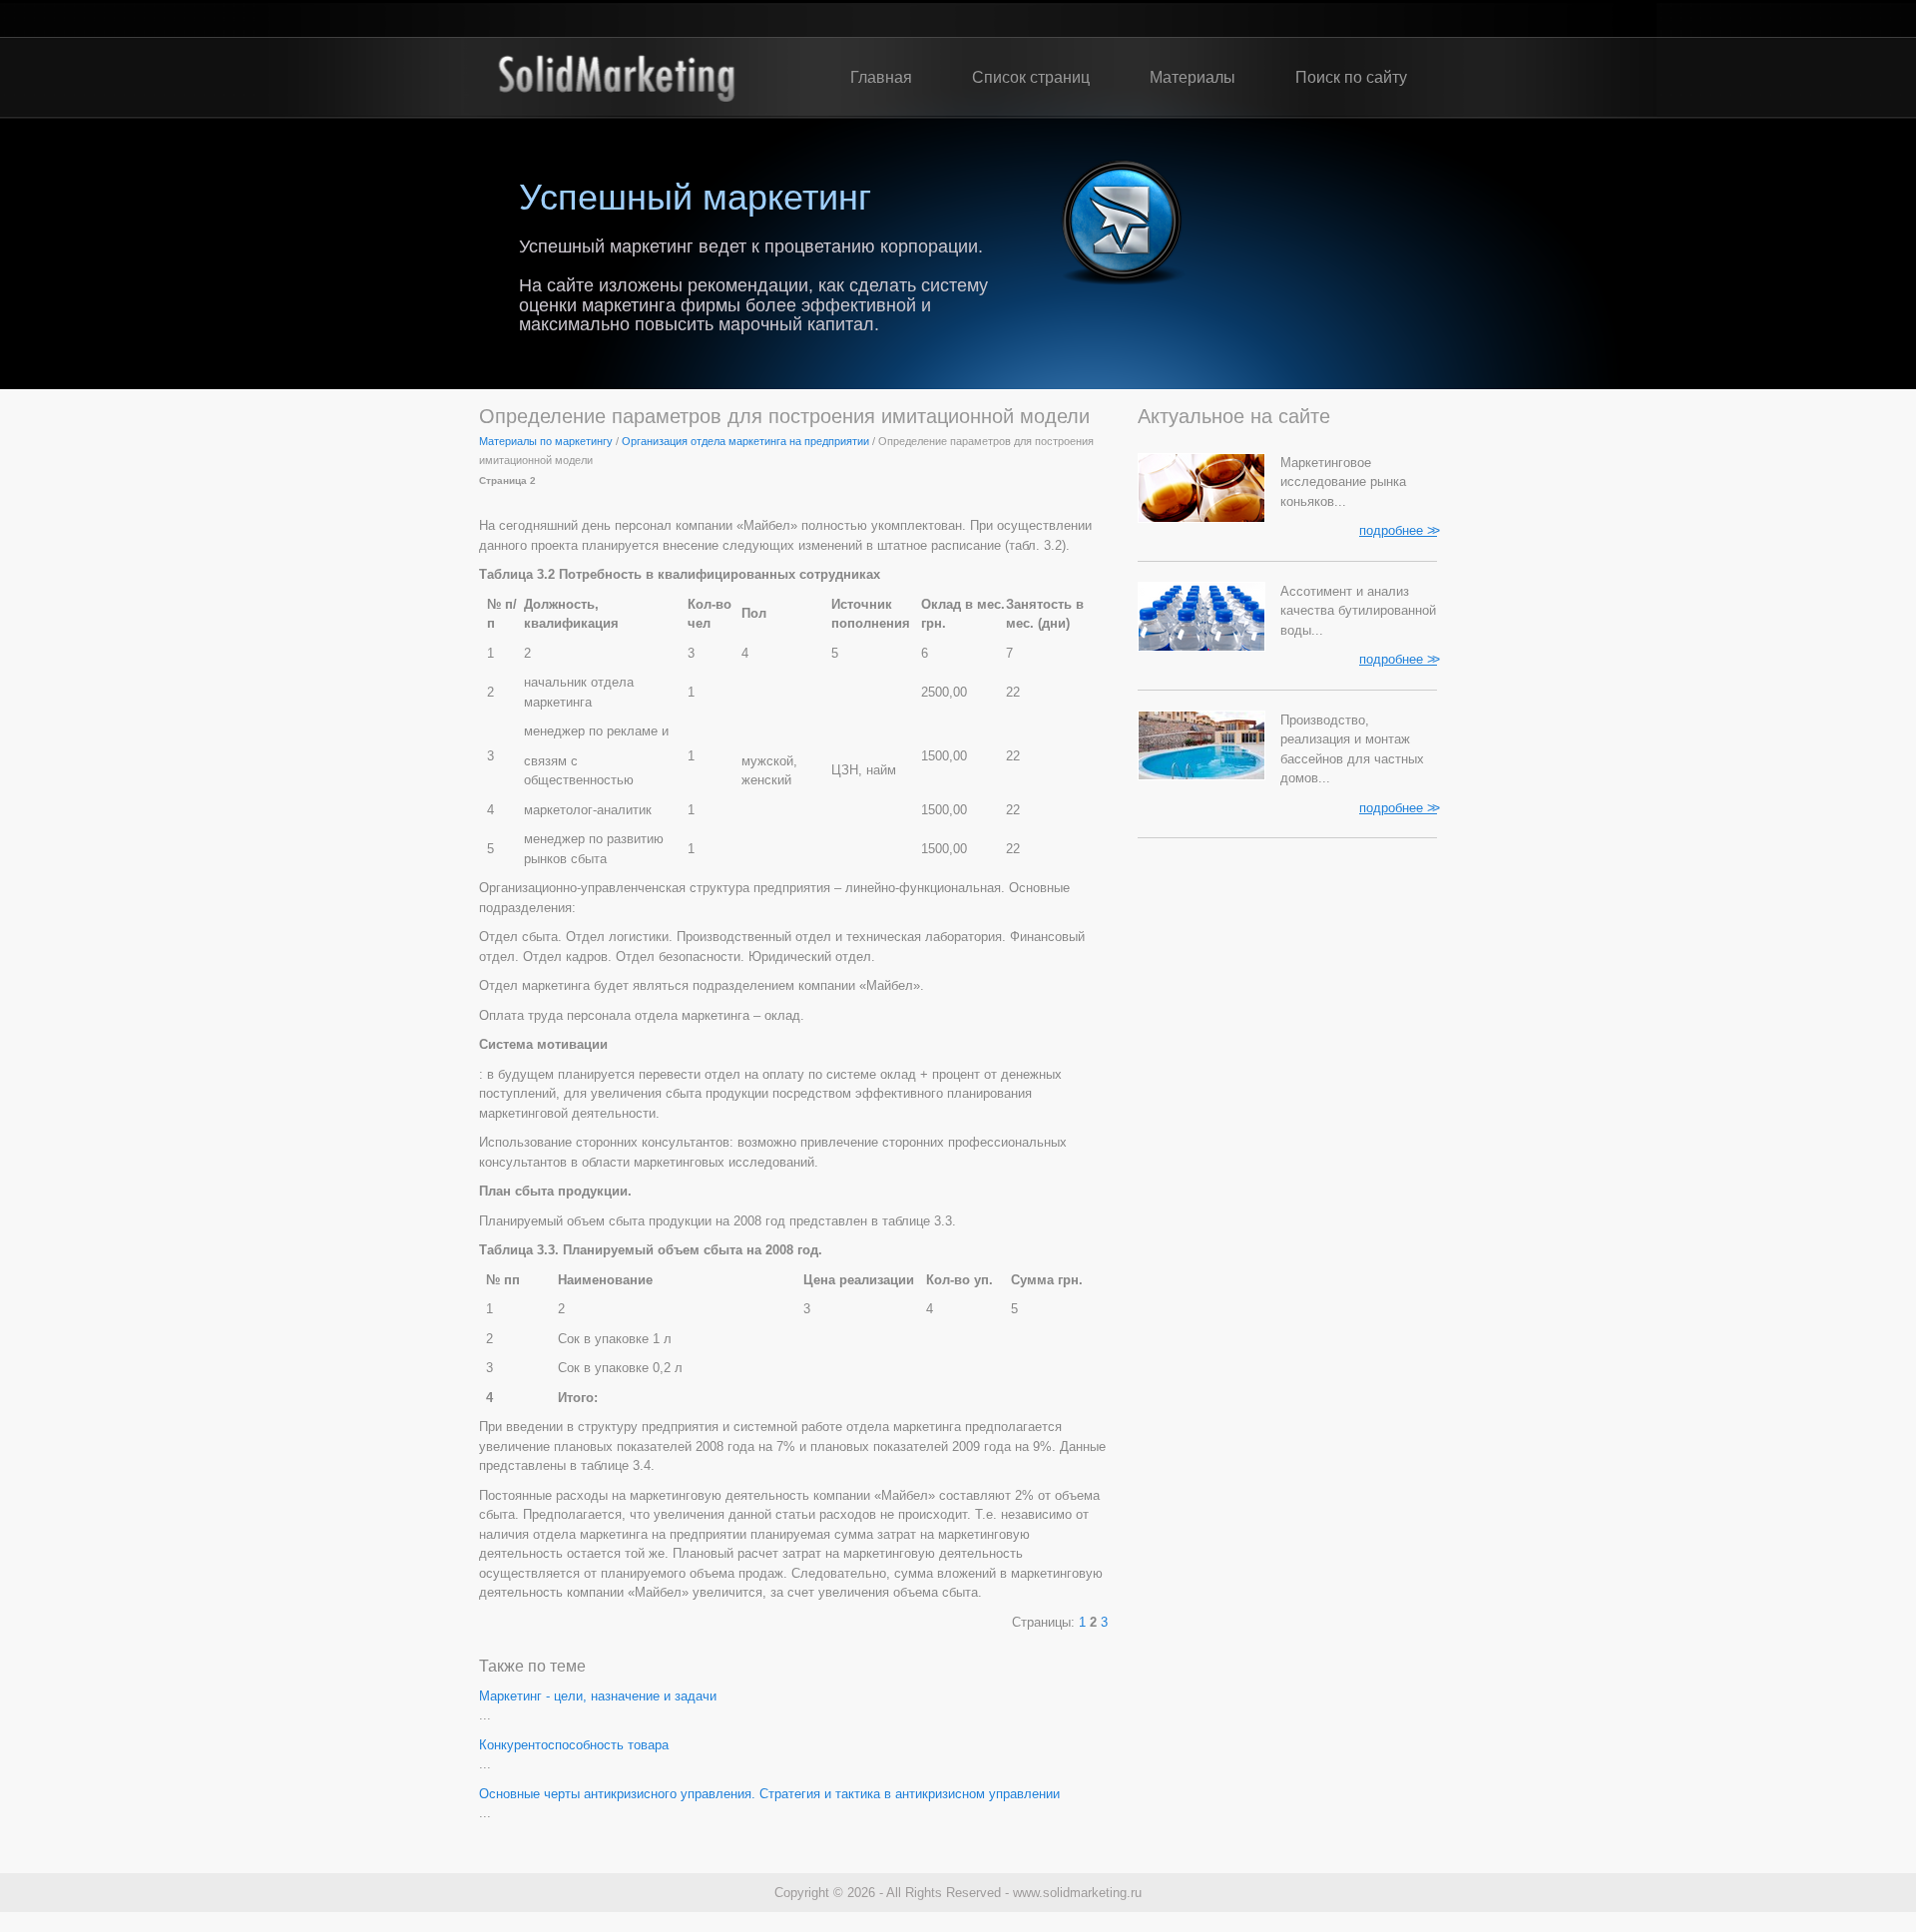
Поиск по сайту (1351, 77)
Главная (881, 77)
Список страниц (1031, 77)
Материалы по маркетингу (546, 441)
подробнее (1398, 530)
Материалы (1193, 77)
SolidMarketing (616, 78)
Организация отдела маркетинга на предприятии (745, 441)
